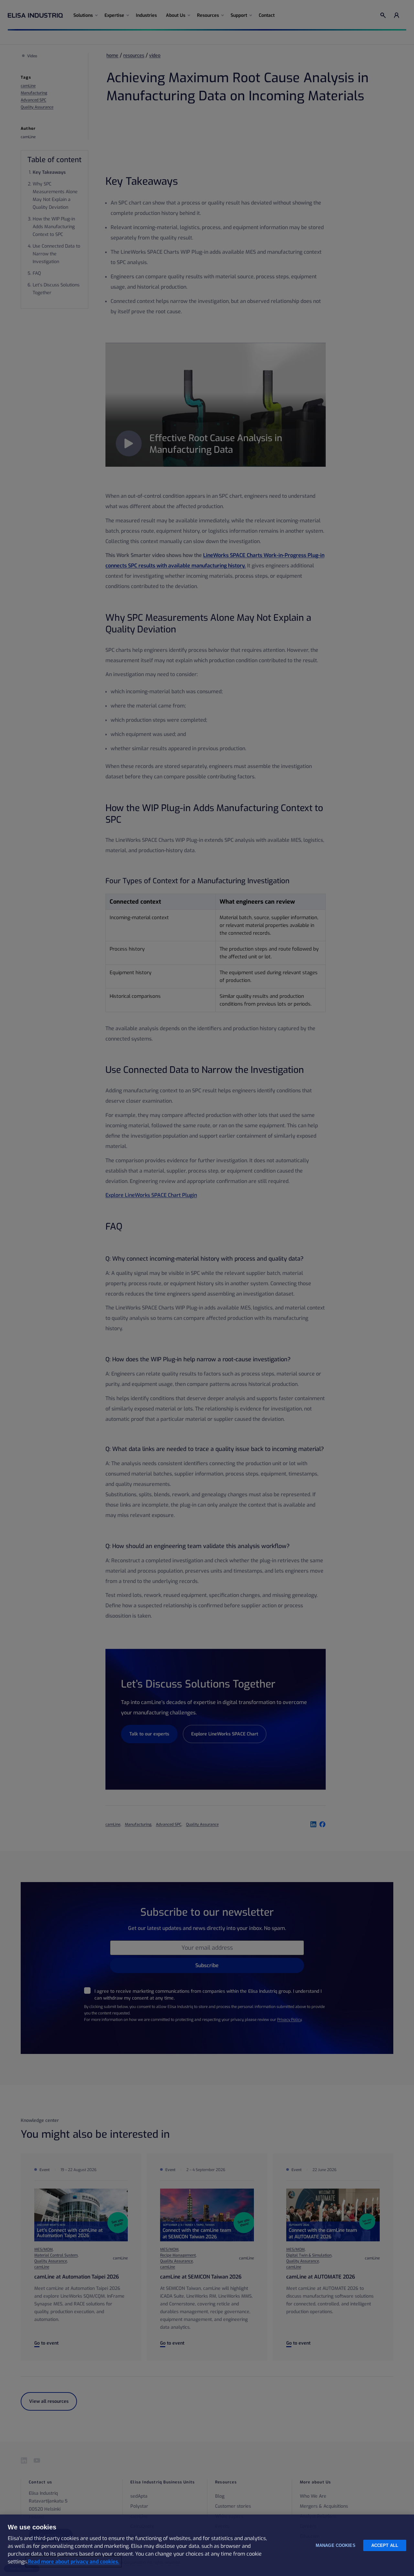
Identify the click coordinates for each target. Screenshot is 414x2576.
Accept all (385, 2545)
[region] (207, 2545)
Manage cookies (336, 2545)
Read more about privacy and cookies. (74, 2562)
